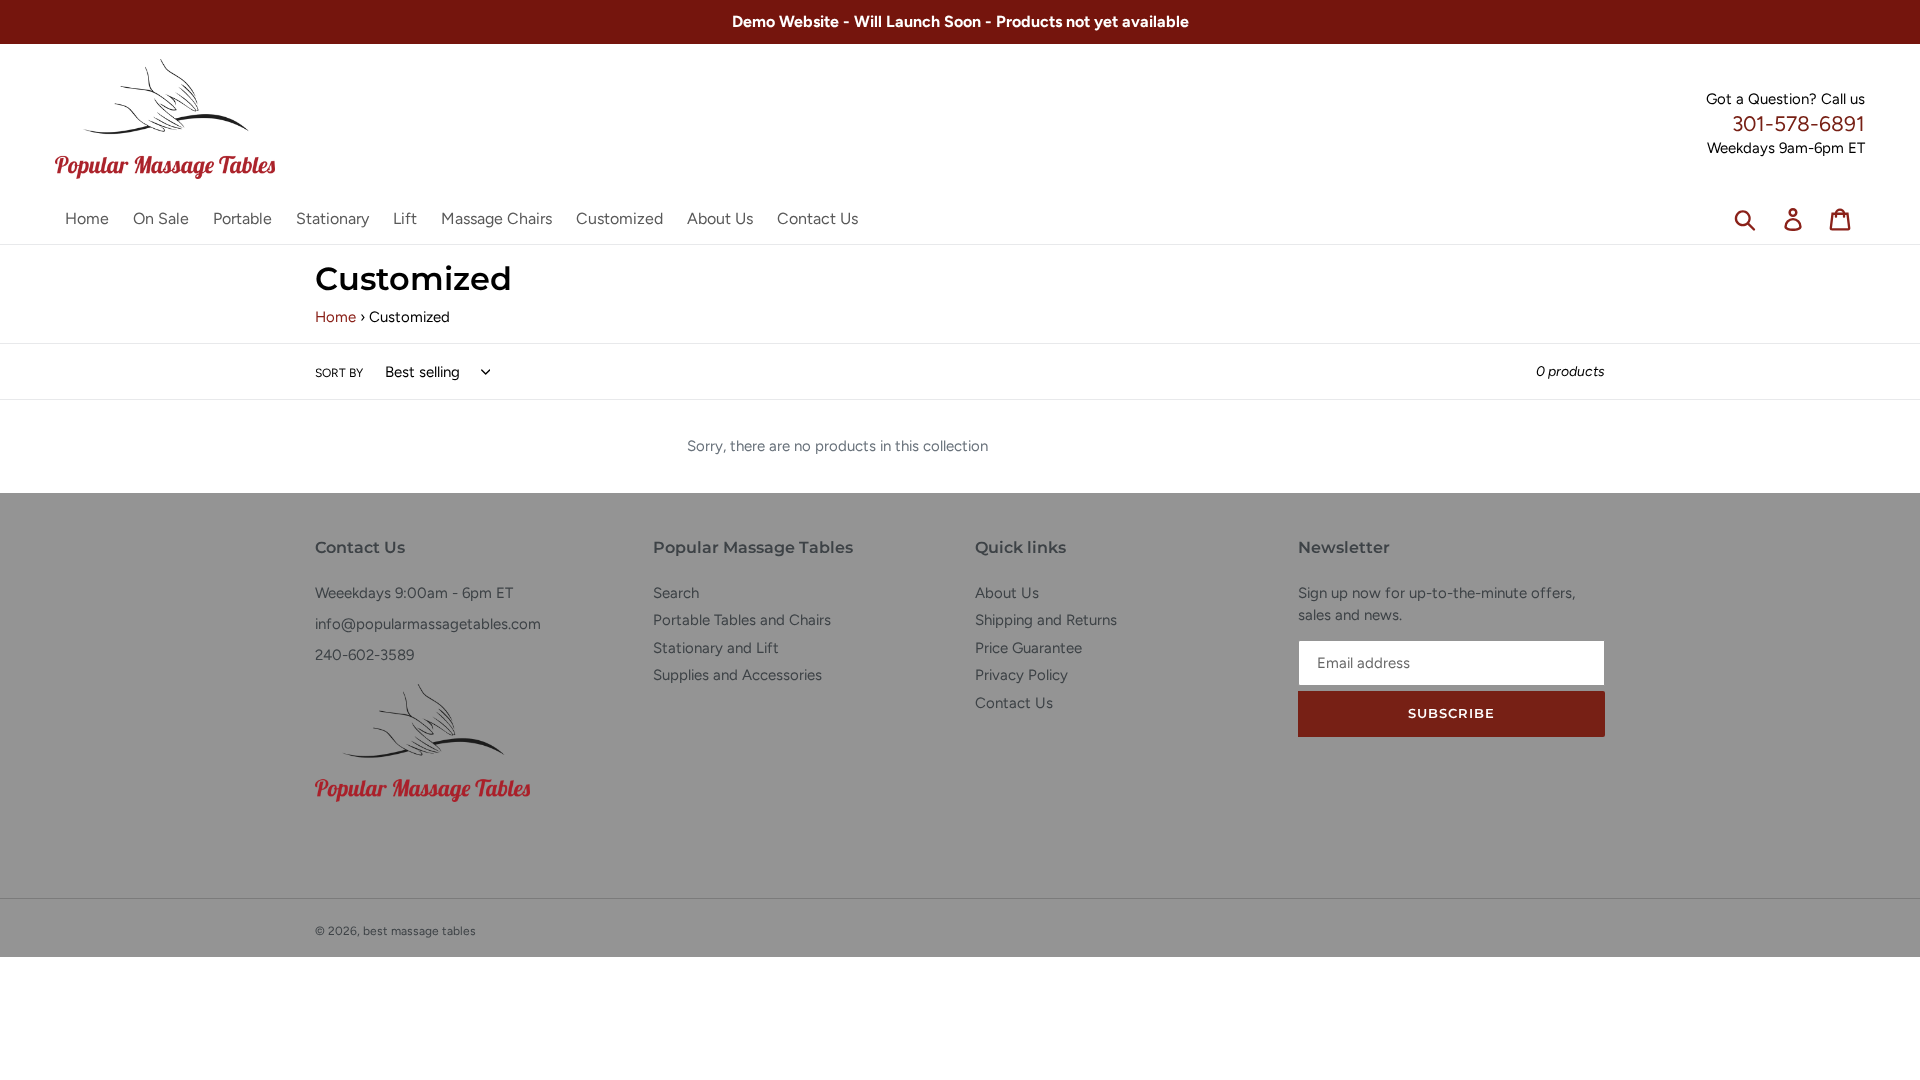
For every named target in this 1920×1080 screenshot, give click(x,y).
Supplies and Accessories (737, 675)
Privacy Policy (1021, 675)
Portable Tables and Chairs (742, 620)
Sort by (339, 373)
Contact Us (1014, 703)
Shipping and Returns (1046, 620)
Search (676, 593)
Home (335, 317)
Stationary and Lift (716, 648)
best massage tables (419, 931)
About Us (1007, 593)
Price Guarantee (1028, 648)
